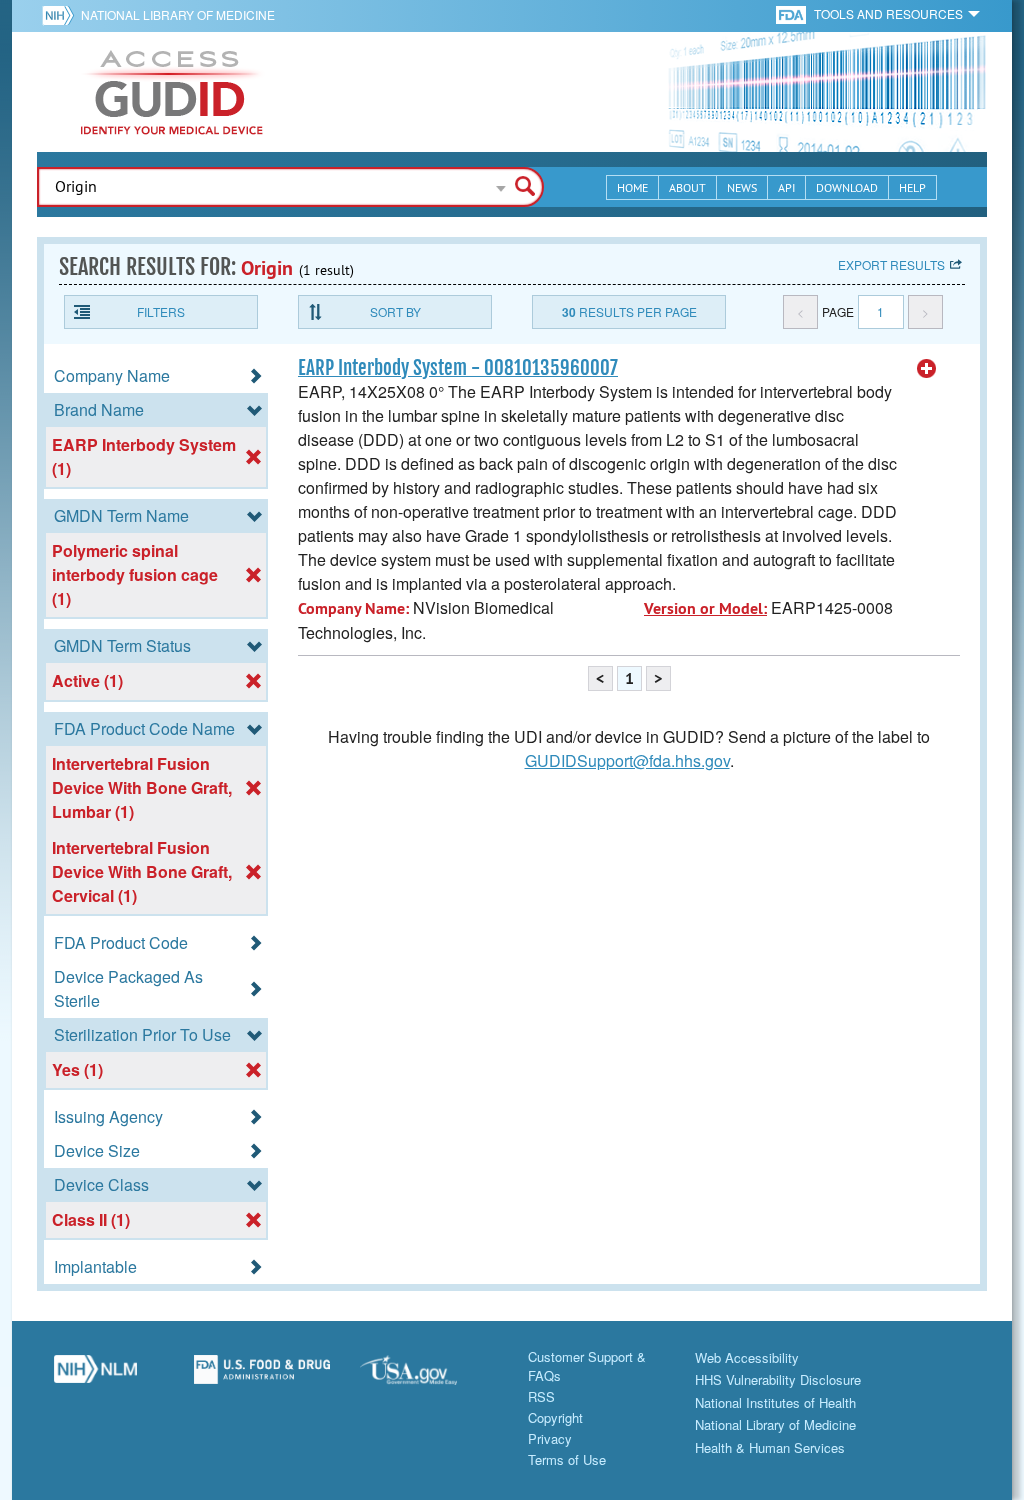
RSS (541, 1396)
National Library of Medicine (178, 14)
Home (632, 187)
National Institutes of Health (775, 1402)
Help (912, 187)
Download (847, 187)
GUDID (172, 92)
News (742, 187)
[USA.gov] (428, 1377)
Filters (161, 311)
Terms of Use (567, 1459)
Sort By (395, 311)
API (786, 187)
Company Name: (353, 608)
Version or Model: (705, 608)
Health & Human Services (770, 1447)
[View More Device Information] (927, 369)
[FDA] (792, 13)
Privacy (550, 1438)
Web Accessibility (747, 1357)
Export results (891, 264)
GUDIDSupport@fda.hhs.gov (627, 760)
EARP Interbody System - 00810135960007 (458, 368)
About (687, 187)
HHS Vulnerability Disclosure (778, 1379)
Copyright (555, 1417)
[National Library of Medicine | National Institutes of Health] (95, 1377)
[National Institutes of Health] (61, 15)
